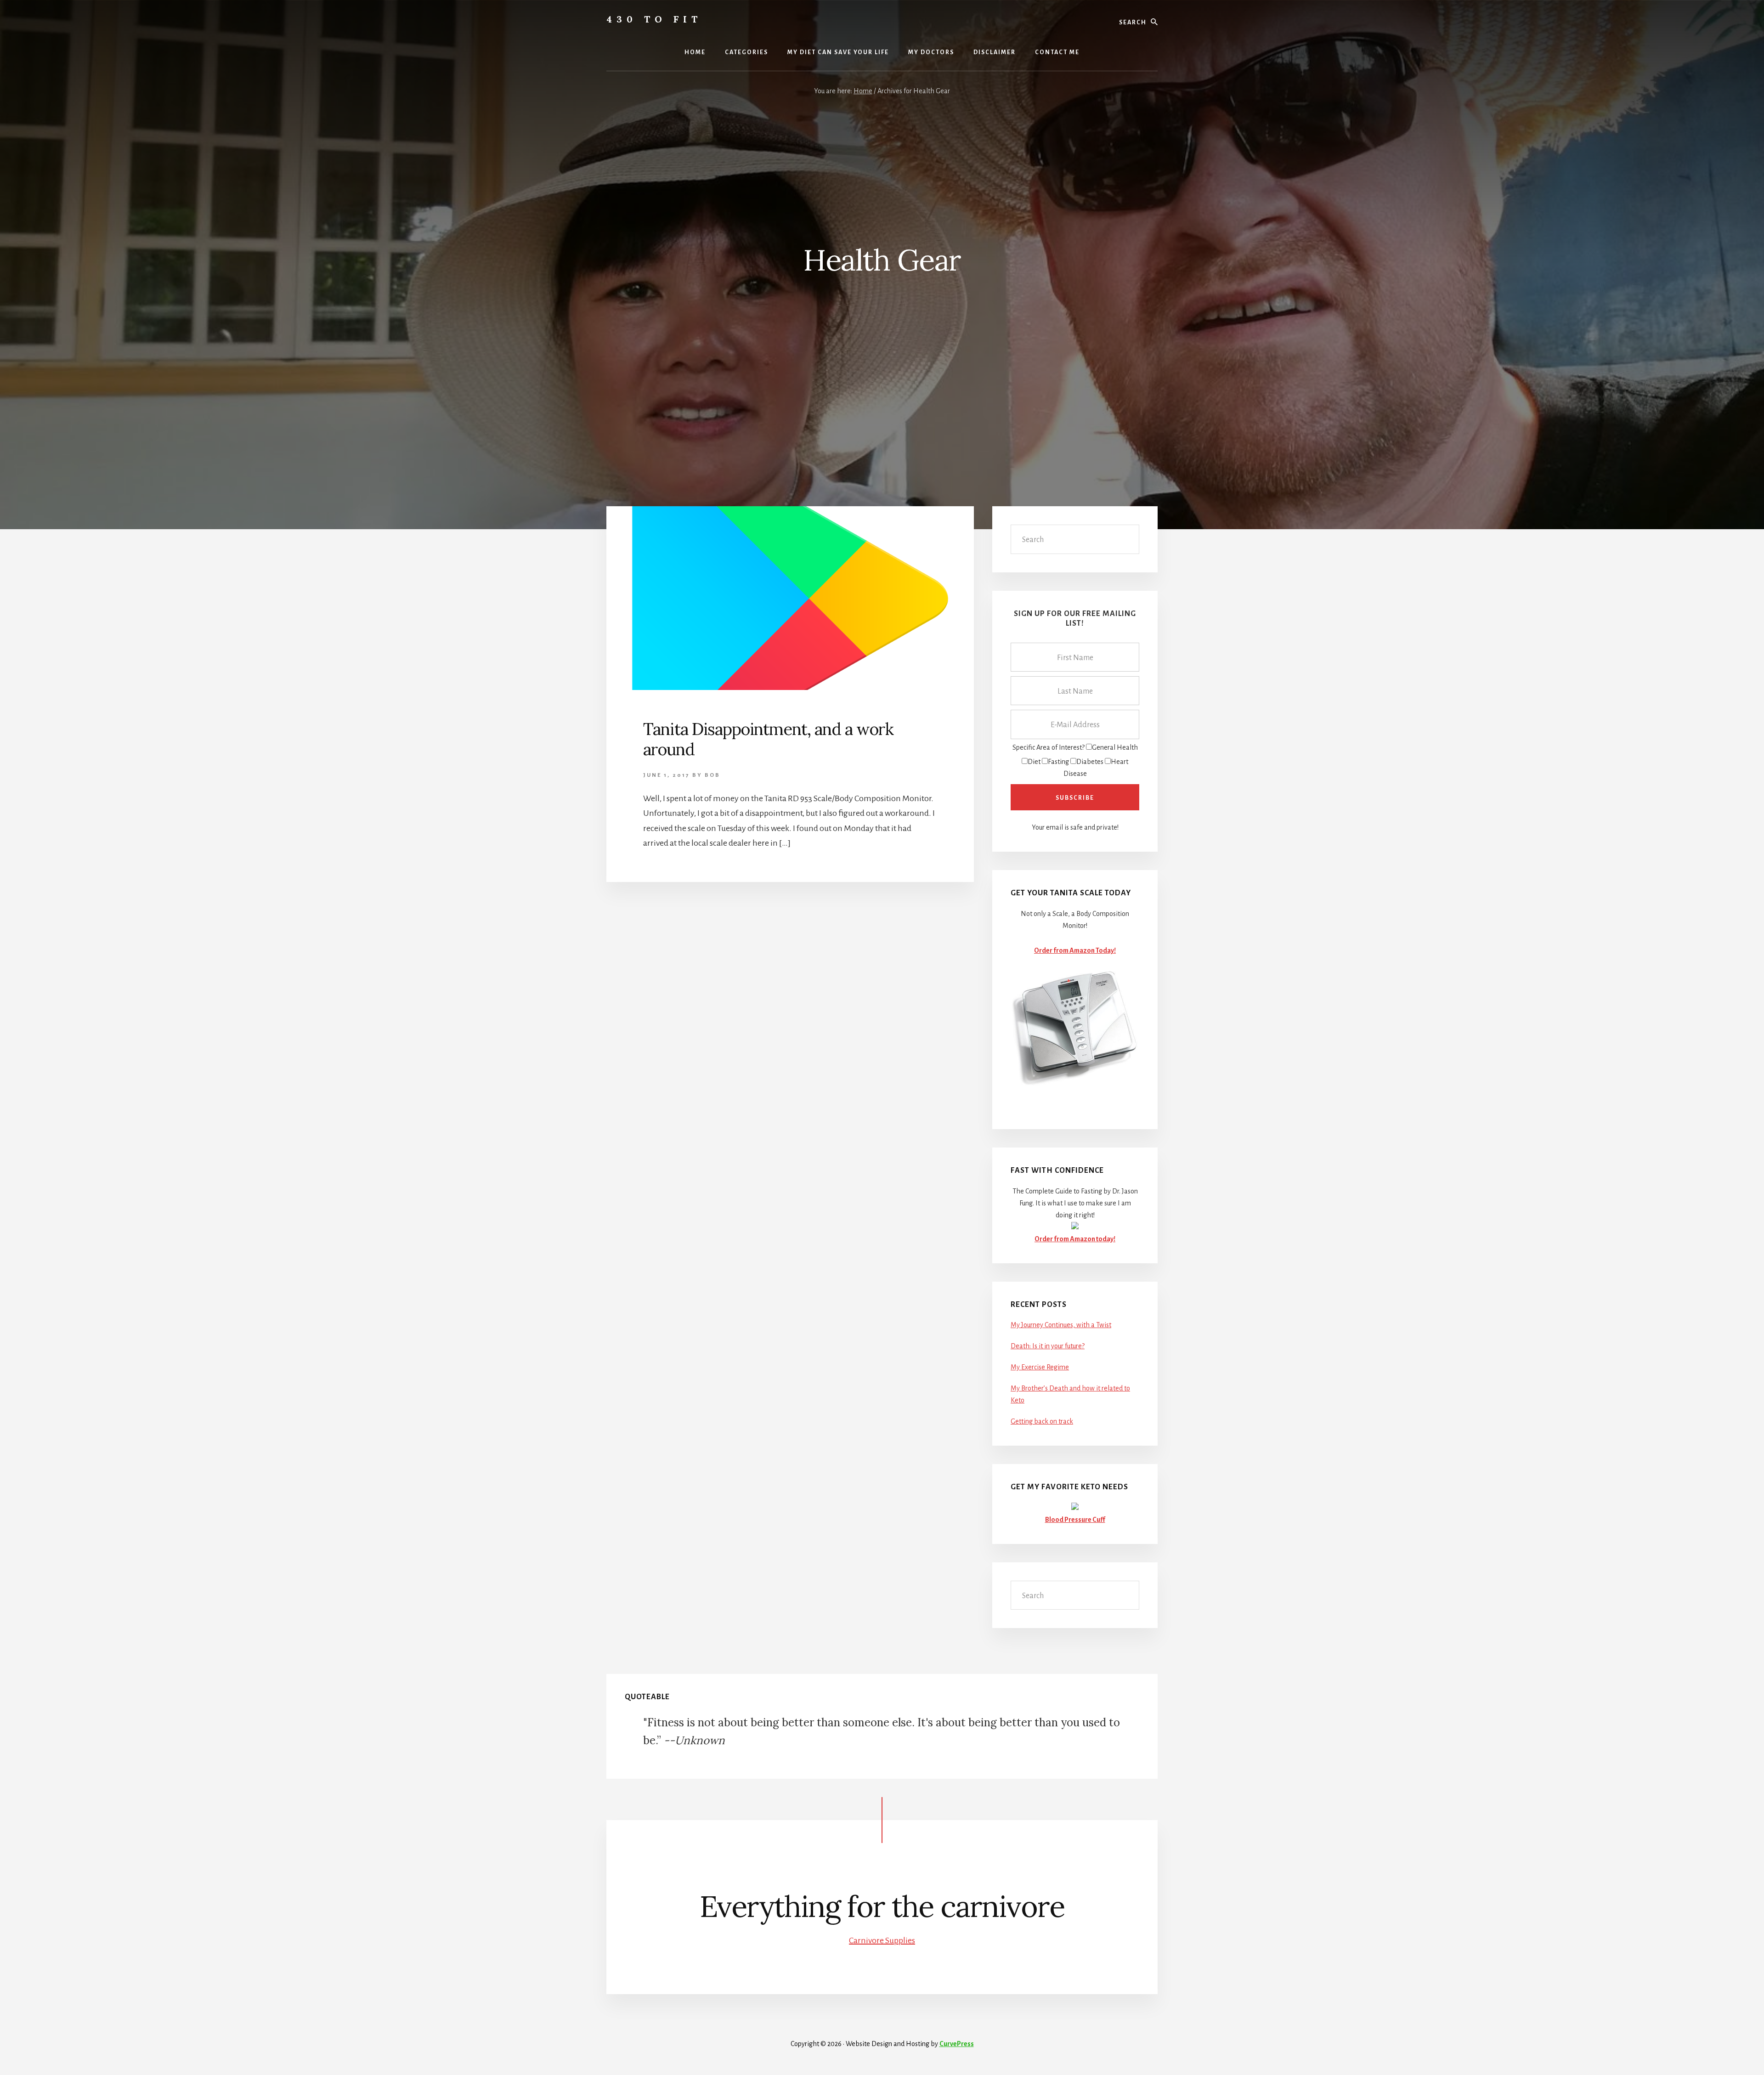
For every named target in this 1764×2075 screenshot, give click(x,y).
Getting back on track (1042, 1421)
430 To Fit (654, 19)
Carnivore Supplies (882, 1940)
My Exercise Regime (1040, 1367)
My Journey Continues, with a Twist (1061, 1325)
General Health (1115, 747)
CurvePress (957, 2044)
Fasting (1058, 762)
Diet (1034, 762)
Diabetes (1090, 762)
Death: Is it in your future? (1048, 1346)
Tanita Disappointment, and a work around (768, 739)
